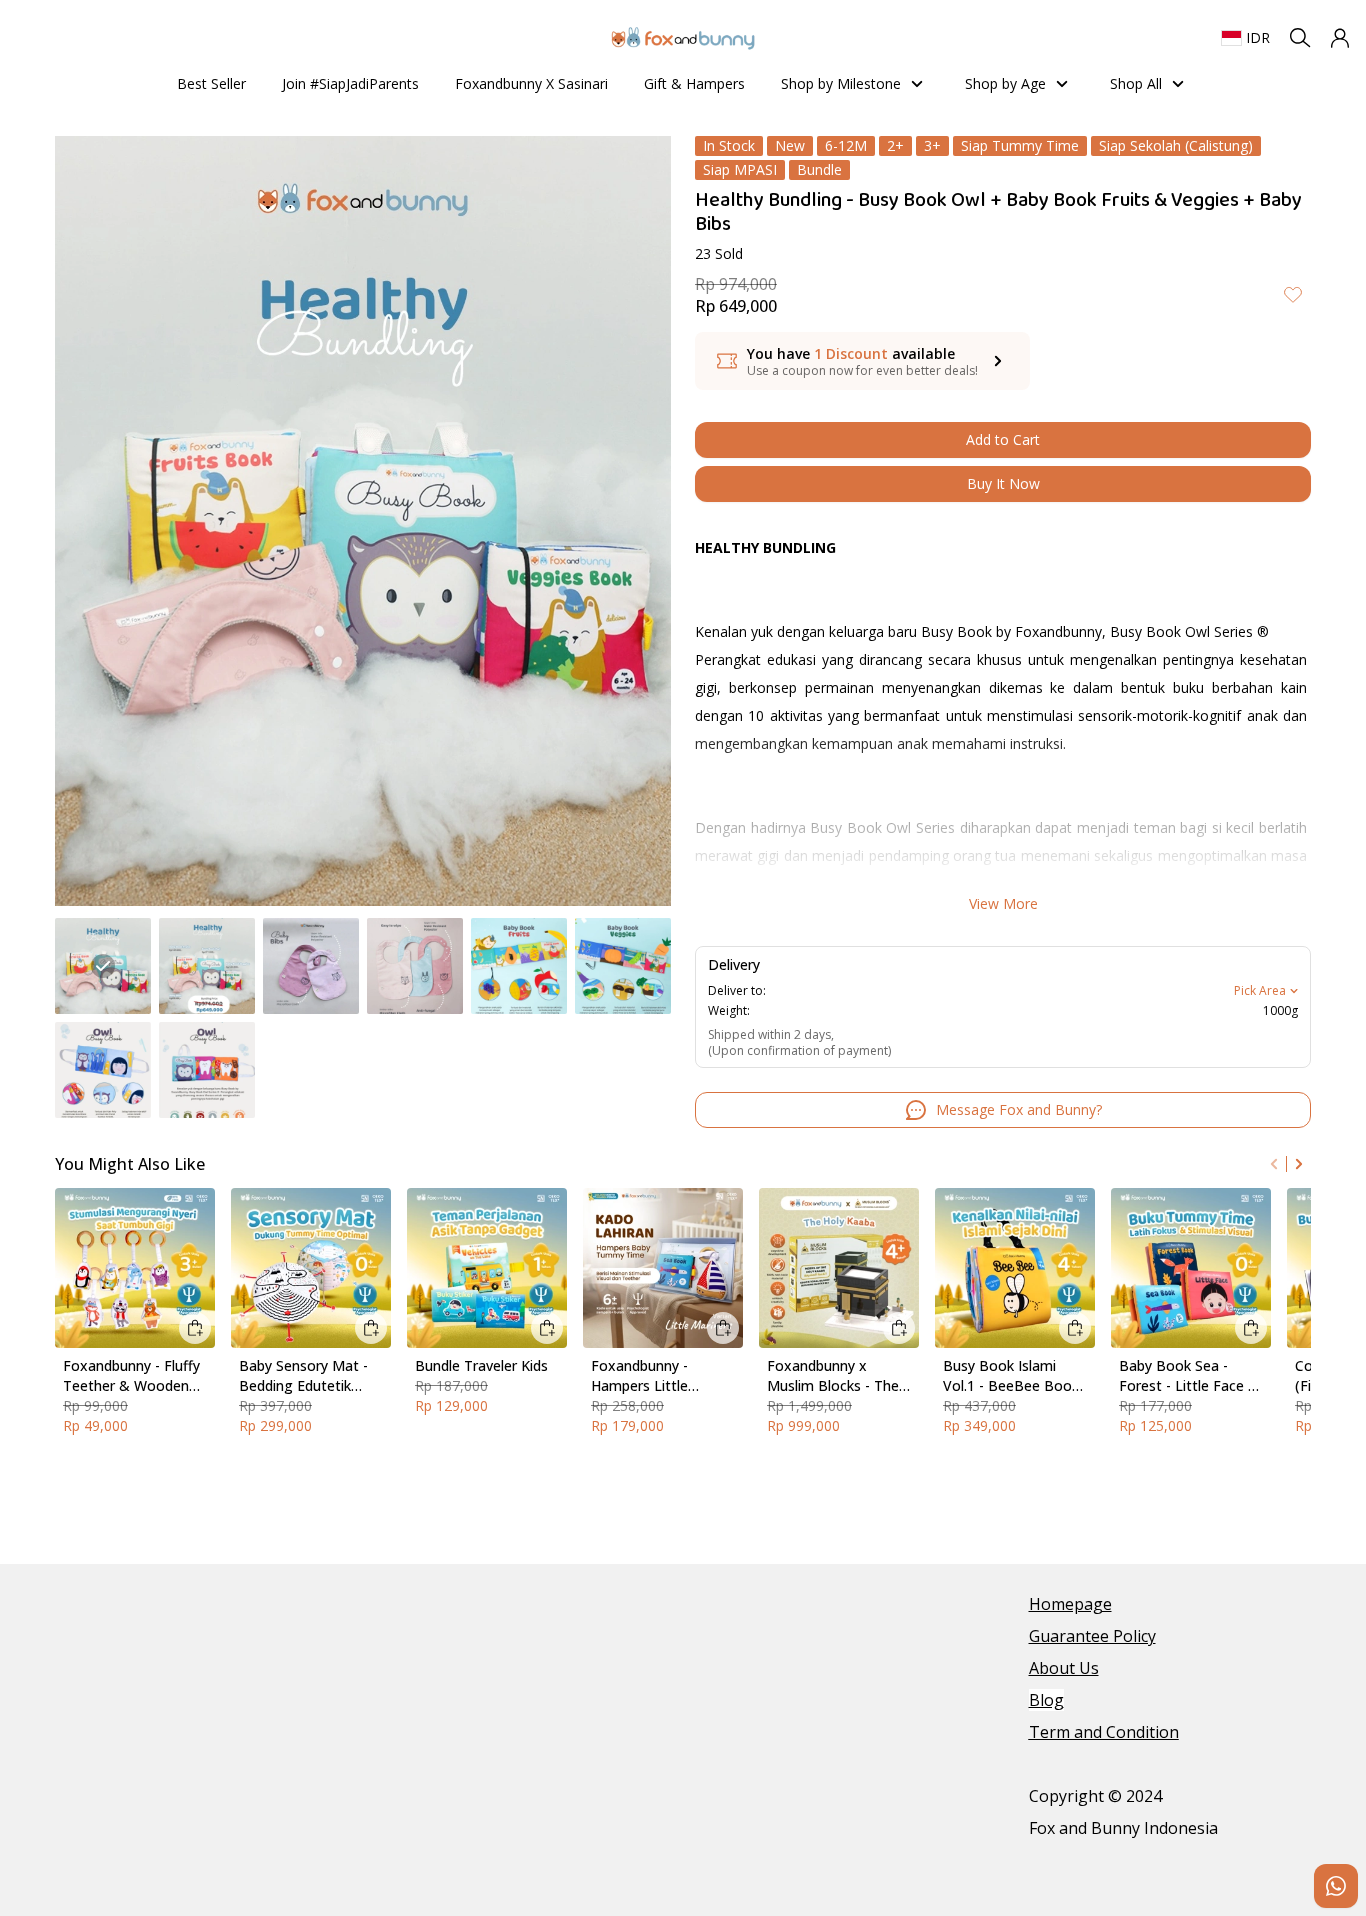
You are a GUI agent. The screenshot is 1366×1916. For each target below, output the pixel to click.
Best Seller (211, 83)
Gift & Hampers (694, 83)
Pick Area (1260, 991)
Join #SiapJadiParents (350, 83)
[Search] (1300, 38)
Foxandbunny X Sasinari (531, 83)
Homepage (1070, 1604)
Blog (1046, 1700)
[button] (1340, 38)
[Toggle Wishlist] (1293, 294)
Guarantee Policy (1092, 1636)
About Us (1064, 1668)
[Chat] (1336, 1886)
